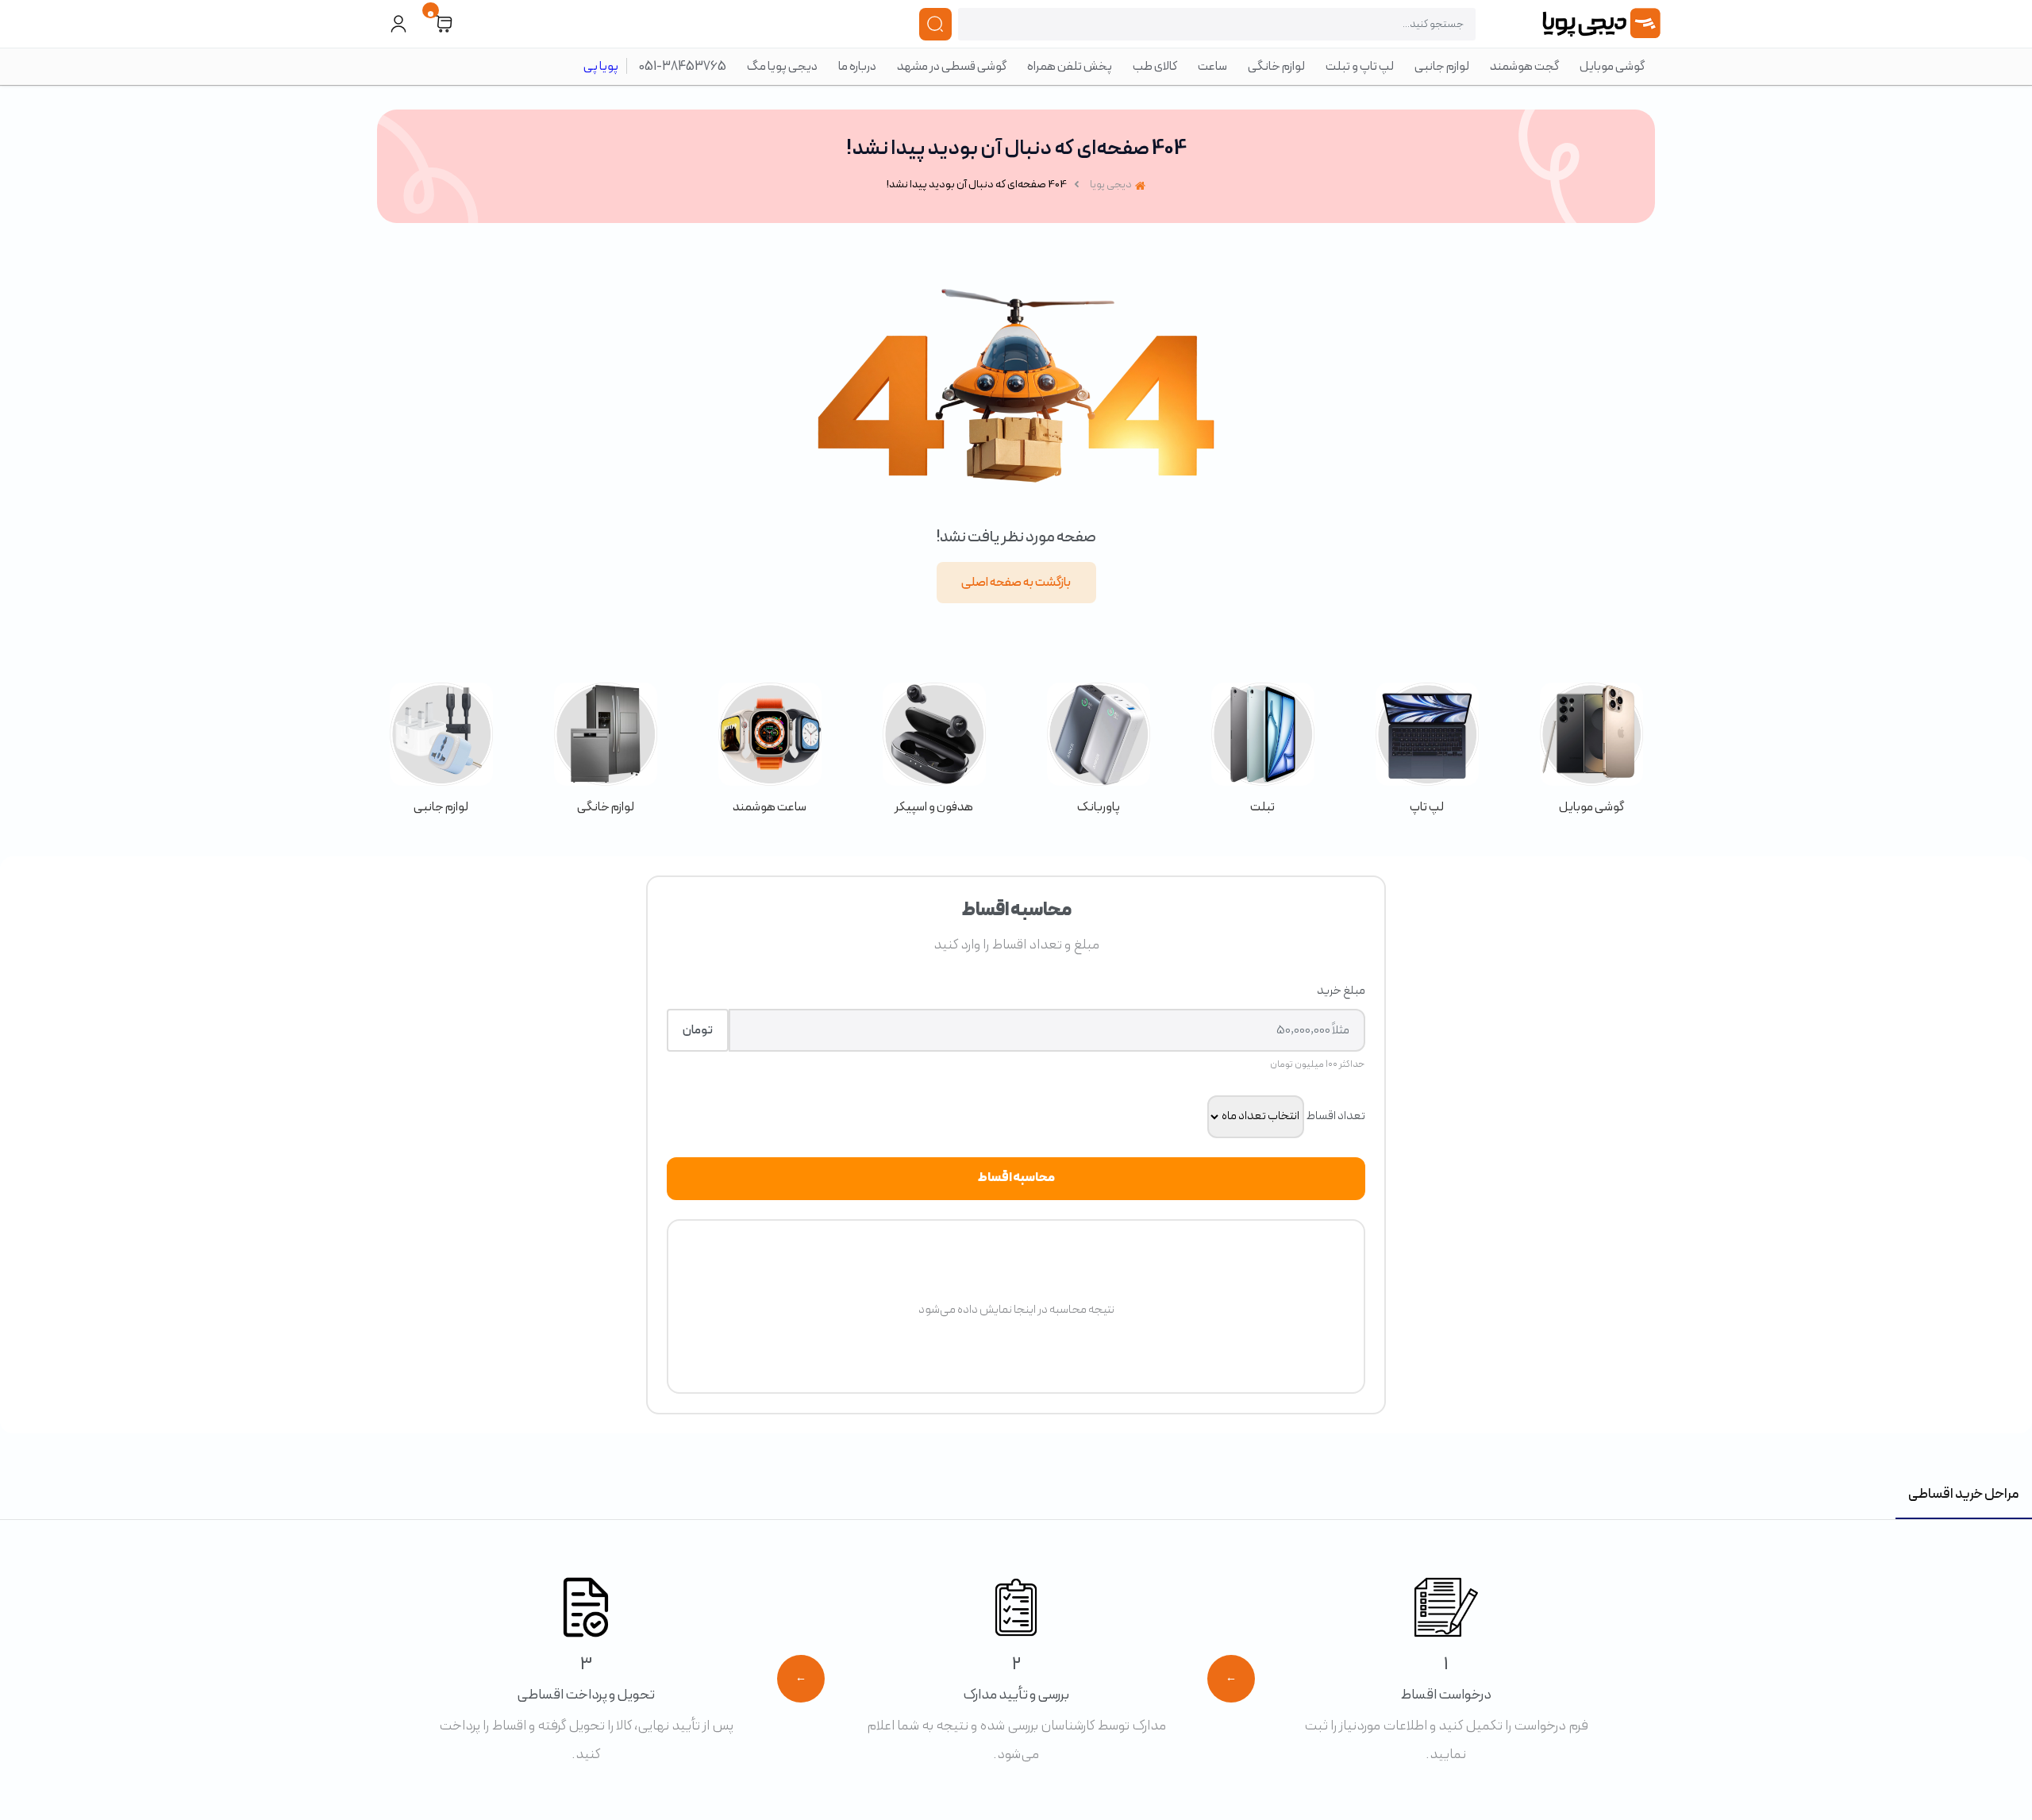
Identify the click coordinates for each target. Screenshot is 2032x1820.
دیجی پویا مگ (782, 67)
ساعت (1212, 67)
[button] (444, 24)
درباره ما (857, 67)
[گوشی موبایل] (1591, 750)
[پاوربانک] (1098, 750)
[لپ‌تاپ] (1427, 750)
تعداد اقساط (1335, 1116)
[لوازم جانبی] (441, 750)
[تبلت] (1262, 750)
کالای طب (1155, 67)
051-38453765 (683, 67)
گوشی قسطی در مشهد (952, 67)
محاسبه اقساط (1016, 1178)
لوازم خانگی (1276, 67)
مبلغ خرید (1341, 991)
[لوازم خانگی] (605, 750)
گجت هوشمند (1524, 67)
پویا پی (601, 67)
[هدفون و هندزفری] (934, 750)
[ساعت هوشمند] (770, 750)
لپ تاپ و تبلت (1360, 67)
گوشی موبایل (1612, 67)
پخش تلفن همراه (1070, 67)
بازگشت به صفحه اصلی (1016, 583)
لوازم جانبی (1442, 67)
